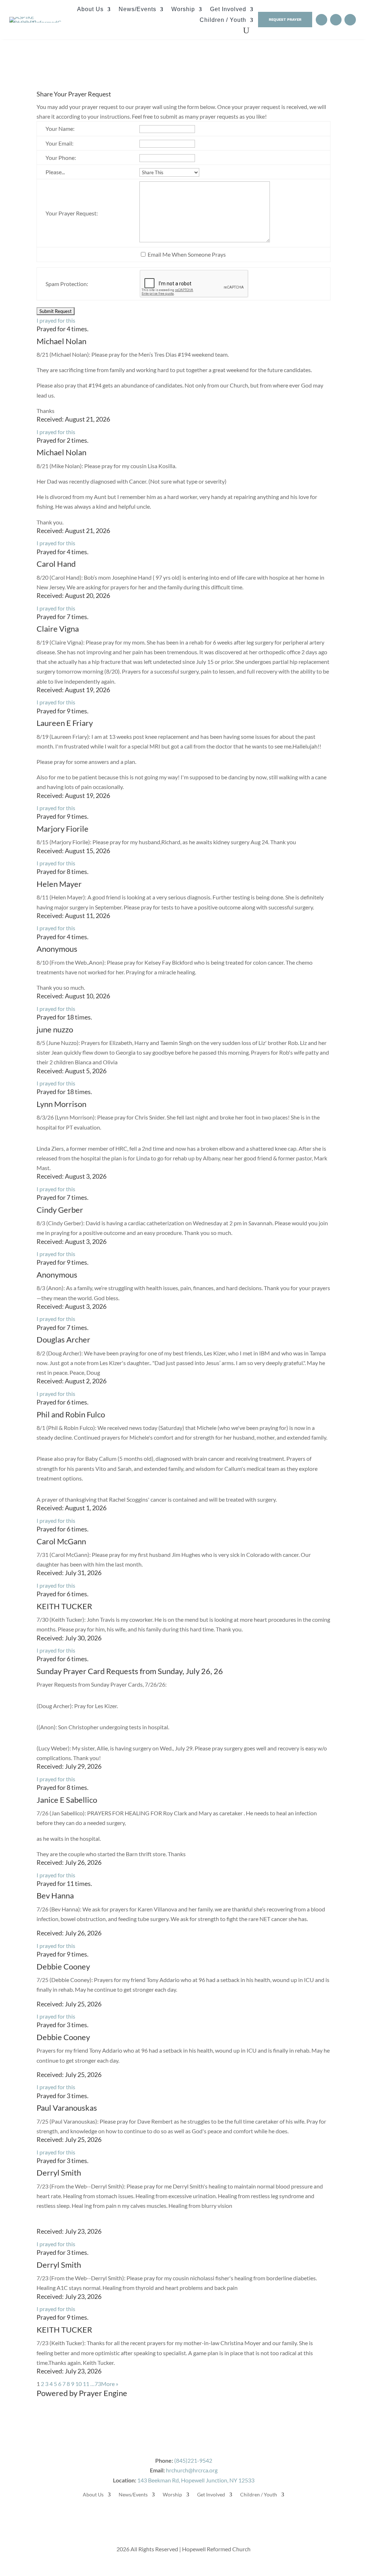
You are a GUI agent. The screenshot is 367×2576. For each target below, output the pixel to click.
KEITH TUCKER (64, 1606)
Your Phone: (61, 158)
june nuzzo (55, 1029)
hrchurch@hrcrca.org (192, 2470)
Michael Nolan (61, 341)
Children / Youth (223, 20)
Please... (55, 172)
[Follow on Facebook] (321, 20)
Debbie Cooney (63, 1966)
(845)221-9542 (193, 2460)
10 (78, 2384)
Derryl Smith (59, 2173)
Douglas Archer (63, 1339)
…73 (96, 2384)
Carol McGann (61, 1541)
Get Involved (228, 9)
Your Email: (59, 143)
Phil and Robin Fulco (71, 1414)
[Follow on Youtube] (336, 20)
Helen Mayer (59, 884)
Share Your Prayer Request (74, 94)
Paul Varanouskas (67, 2108)
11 (86, 2384)
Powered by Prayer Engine (82, 2393)
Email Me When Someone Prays (187, 254)
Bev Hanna (55, 1895)
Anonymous (57, 949)
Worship (183, 9)
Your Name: (60, 129)
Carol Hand (56, 564)
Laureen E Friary (65, 723)
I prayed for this (56, 320)
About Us (90, 9)
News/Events (137, 9)
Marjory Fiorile (63, 829)
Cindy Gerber (60, 1210)
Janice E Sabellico (67, 1800)
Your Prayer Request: (72, 213)
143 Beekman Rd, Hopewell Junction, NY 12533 (196, 2480)
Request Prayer (285, 19)
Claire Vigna (58, 629)
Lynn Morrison (61, 1104)
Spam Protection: (67, 284)
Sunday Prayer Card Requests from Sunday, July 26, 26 (130, 1671)
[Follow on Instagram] (350, 20)
